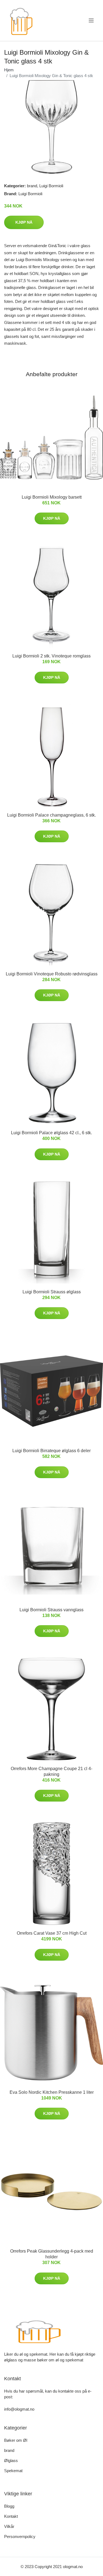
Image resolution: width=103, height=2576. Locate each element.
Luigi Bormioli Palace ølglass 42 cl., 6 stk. (51, 1133)
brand (32, 186)
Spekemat (13, 2471)
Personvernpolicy (20, 2536)
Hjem (9, 70)
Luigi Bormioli (51, 186)
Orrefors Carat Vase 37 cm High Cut (52, 1933)
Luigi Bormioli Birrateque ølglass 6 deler (51, 1451)
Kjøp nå (24, 222)
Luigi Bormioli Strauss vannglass (51, 1610)
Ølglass (11, 2460)
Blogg (9, 2506)
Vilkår (9, 2526)
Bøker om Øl (16, 2440)
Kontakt (11, 2516)
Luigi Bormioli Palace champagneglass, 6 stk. (51, 815)
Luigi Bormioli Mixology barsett (52, 497)
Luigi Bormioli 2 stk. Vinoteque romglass (51, 656)
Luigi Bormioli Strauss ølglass (52, 1292)
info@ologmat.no (19, 2409)
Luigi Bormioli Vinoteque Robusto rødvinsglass (52, 974)
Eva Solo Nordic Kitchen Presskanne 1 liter (52, 2092)
